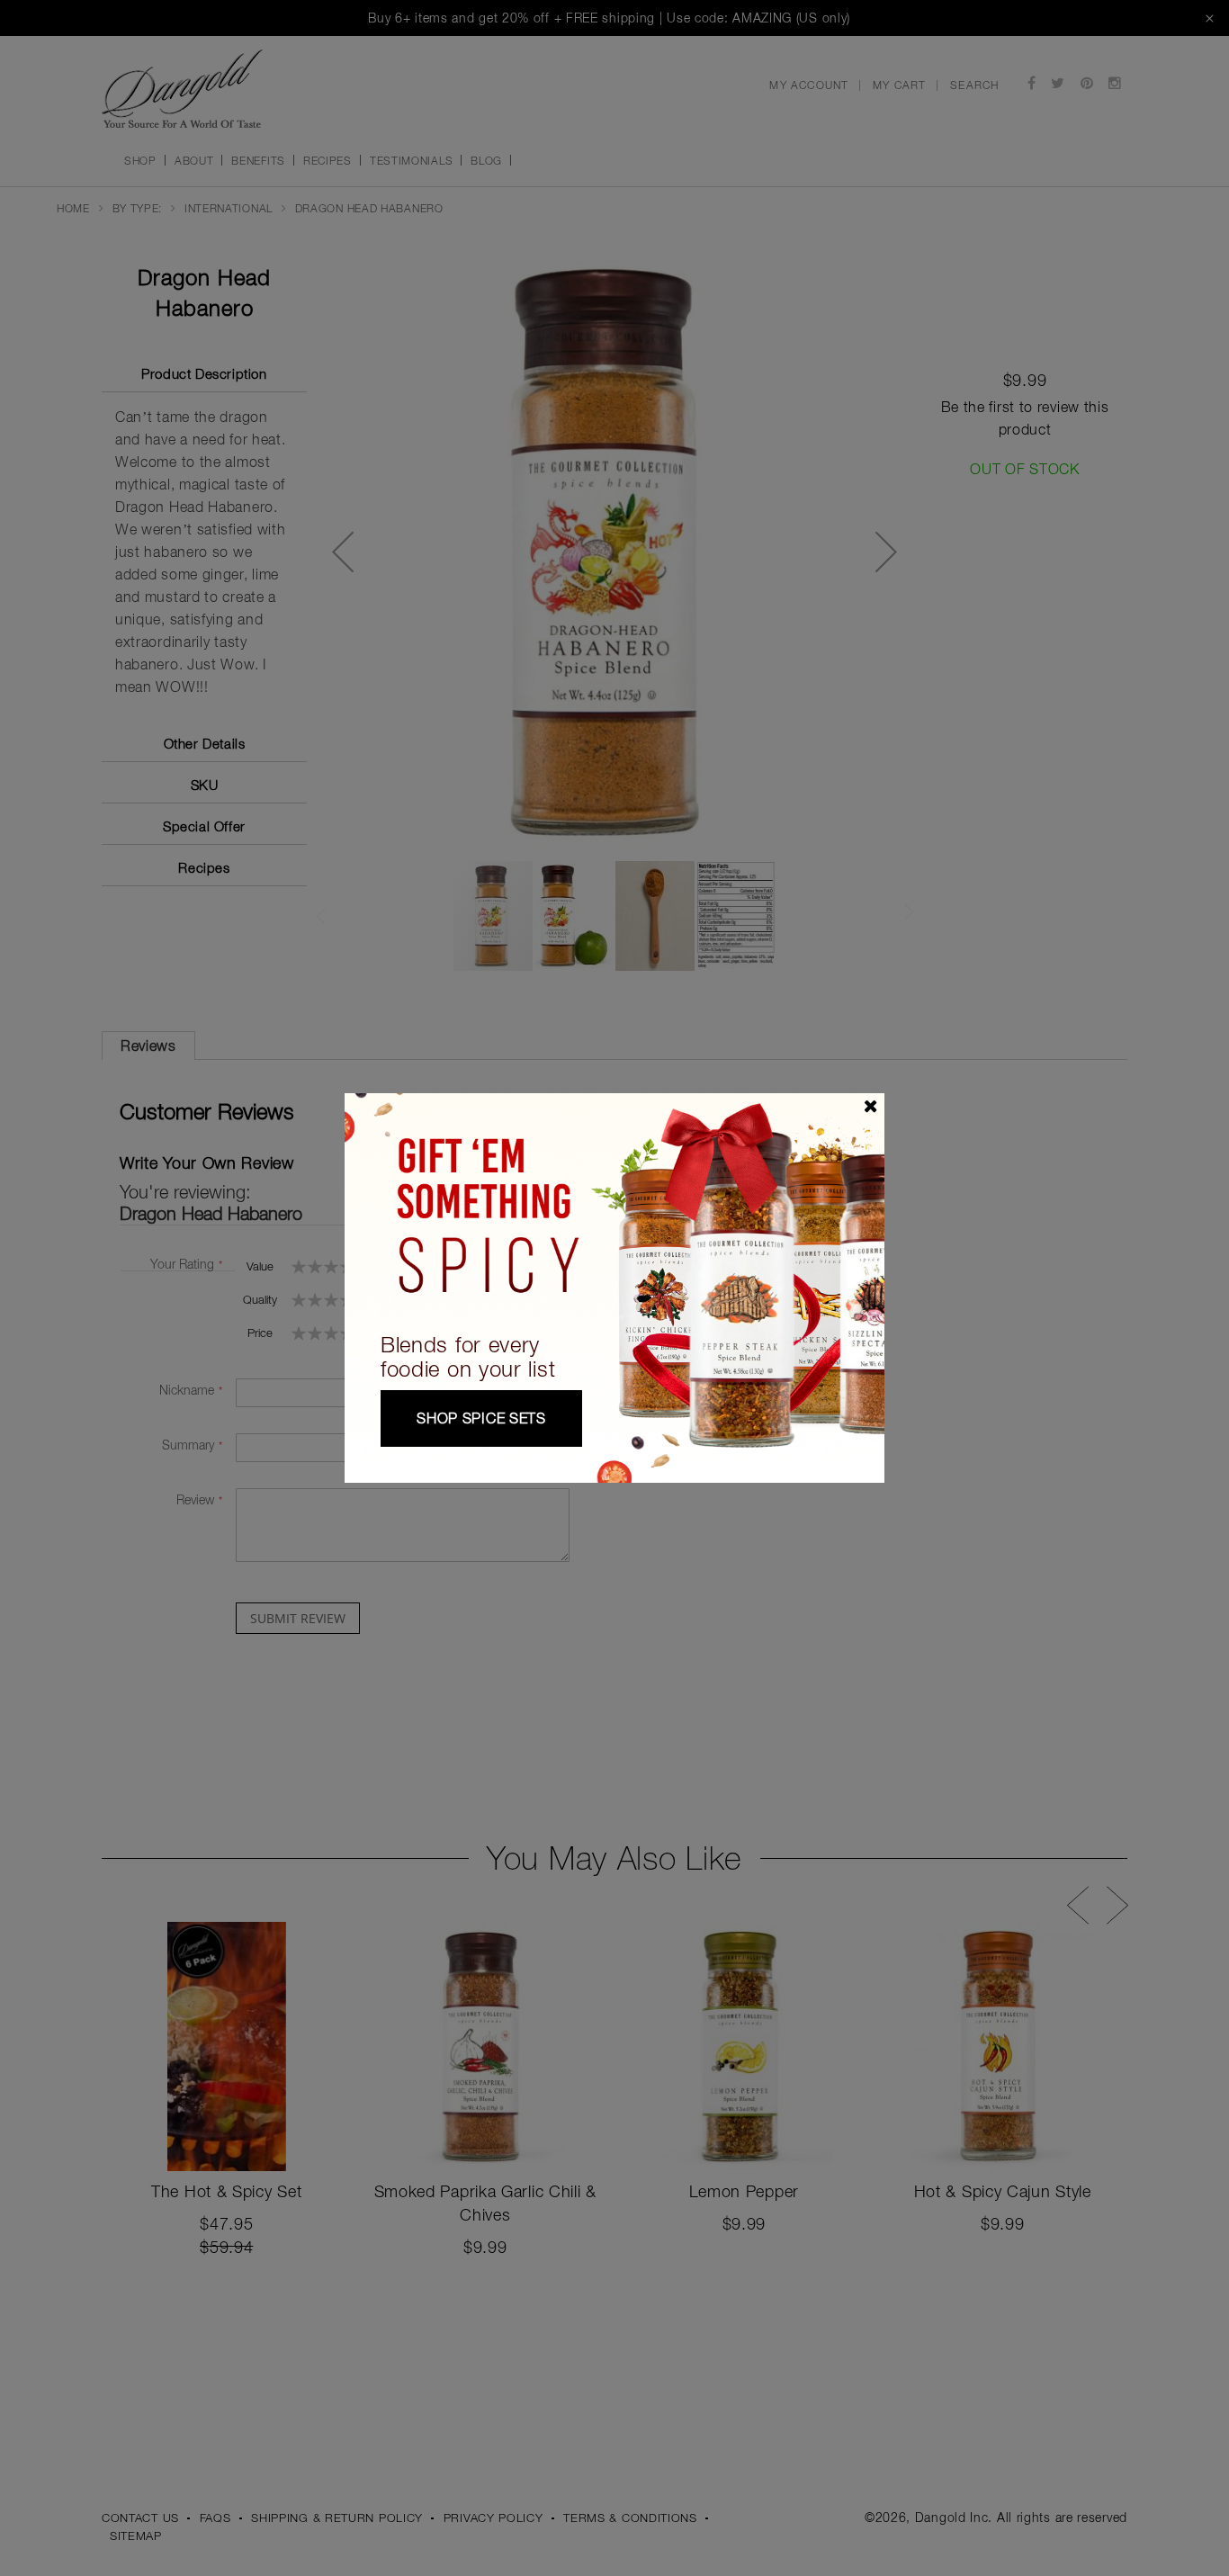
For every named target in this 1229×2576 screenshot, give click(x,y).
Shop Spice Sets (481, 1418)
